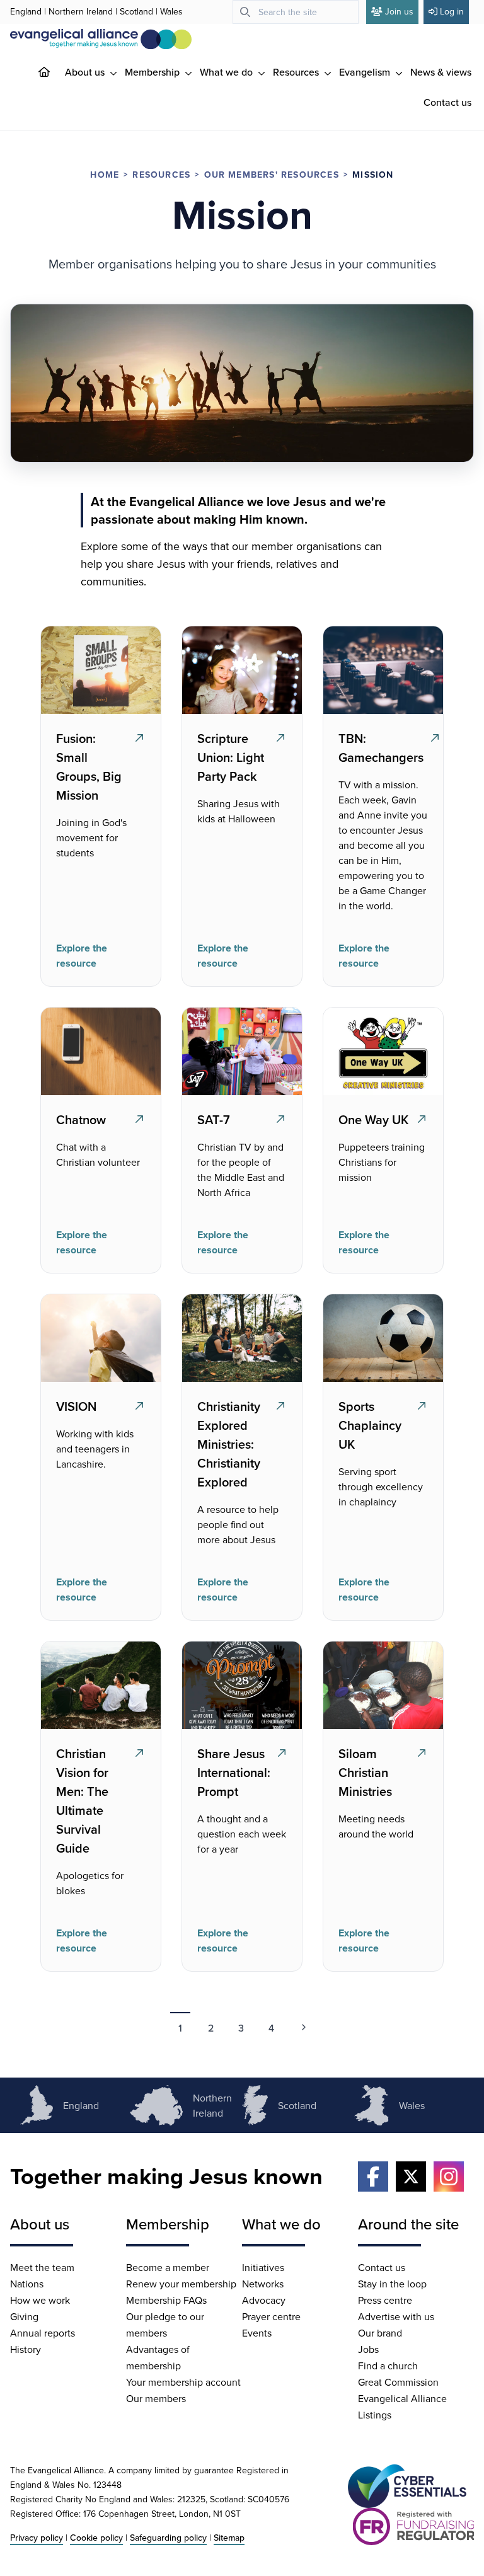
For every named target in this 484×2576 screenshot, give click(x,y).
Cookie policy (96, 2538)
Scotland (136, 11)
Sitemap (229, 2538)
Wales (171, 11)
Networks (263, 2284)
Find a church (388, 2366)
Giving (24, 2316)
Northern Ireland (81, 11)
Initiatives (263, 2267)
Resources (297, 72)
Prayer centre (271, 2316)
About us (86, 72)
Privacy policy (37, 2538)
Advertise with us (396, 2316)
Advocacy (264, 2300)
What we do (228, 72)
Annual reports (43, 2333)
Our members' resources (272, 175)
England (26, 11)
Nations (27, 2284)
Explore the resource (82, 956)
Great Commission (398, 2382)
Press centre (385, 2300)
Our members (156, 2398)
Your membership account (183, 2382)
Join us (399, 11)
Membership (153, 72)
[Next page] (304, 2027)
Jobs (368, 2349)
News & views (441, 72)
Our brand (380, 2333)
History (26, 2349)
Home (105, 175)
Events (257, 2333)
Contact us (447, 102)
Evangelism (366, 72)
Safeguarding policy (168, 2538)
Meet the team (42, 2267)
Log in (452, 11)
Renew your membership (181, 2284)
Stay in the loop (392, 2284)
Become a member (168, 2267)
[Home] (54, 72)
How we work (40, 2300)
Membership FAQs (166, 2300)
